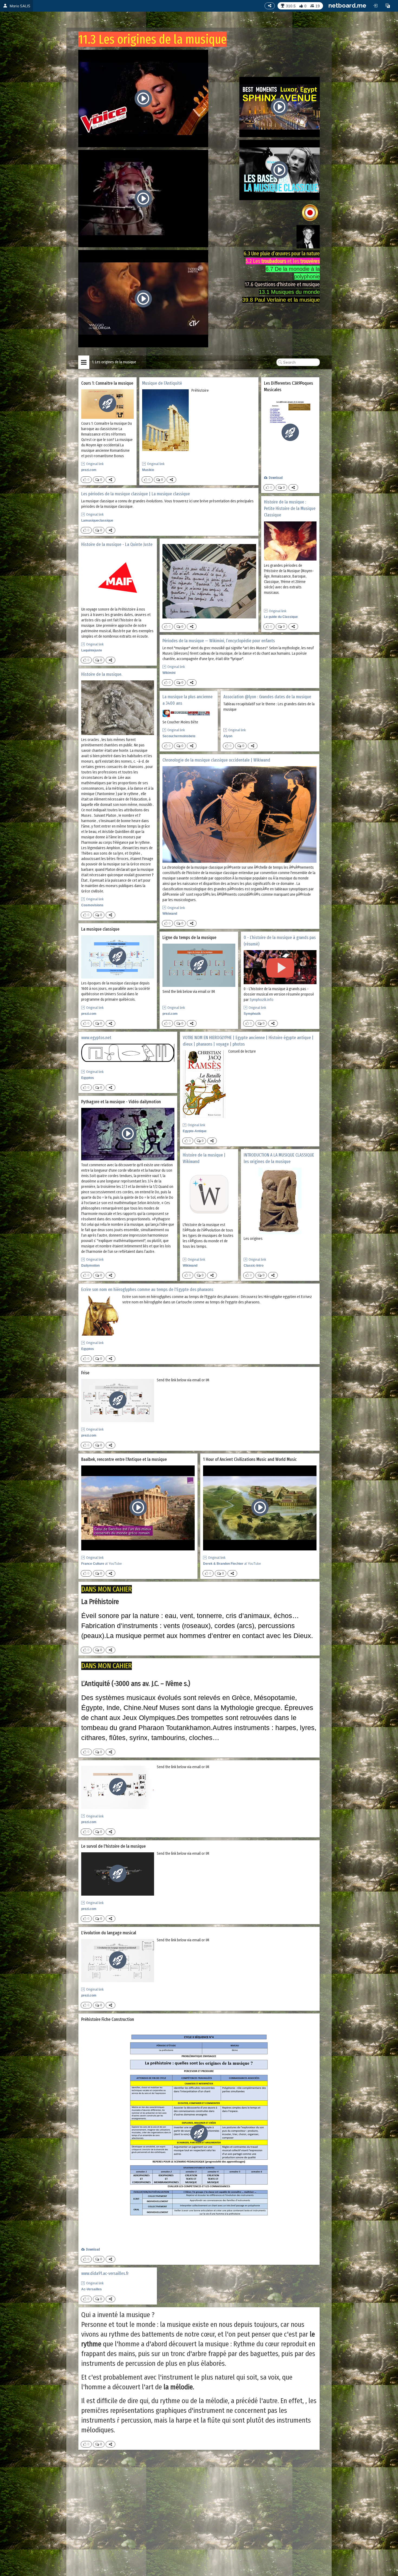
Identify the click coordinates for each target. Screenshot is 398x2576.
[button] (388, 6)
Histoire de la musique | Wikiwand (204, 1158)
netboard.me (347, 5)
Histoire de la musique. (102, 674)
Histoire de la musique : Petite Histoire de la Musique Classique (290, 509)
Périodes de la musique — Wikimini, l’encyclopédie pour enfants (219, 641)
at (102, 1564)
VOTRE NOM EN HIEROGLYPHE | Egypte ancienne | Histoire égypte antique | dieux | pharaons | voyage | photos (248, 1041)
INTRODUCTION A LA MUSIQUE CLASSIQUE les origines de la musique (279, 1158)
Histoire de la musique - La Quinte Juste (117, 544)
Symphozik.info (262, 1000)
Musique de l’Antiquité (162, 383)
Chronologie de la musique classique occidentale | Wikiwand (216, 760)
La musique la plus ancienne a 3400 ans (187, 700)
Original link (95, 464)
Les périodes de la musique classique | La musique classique (136, 494)
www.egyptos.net (96, 1038)
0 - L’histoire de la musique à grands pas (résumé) (280, 941)
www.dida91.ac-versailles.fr (105, 2273)
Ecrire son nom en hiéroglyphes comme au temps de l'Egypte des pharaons (147, 1289)
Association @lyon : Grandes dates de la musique (267, 697)
